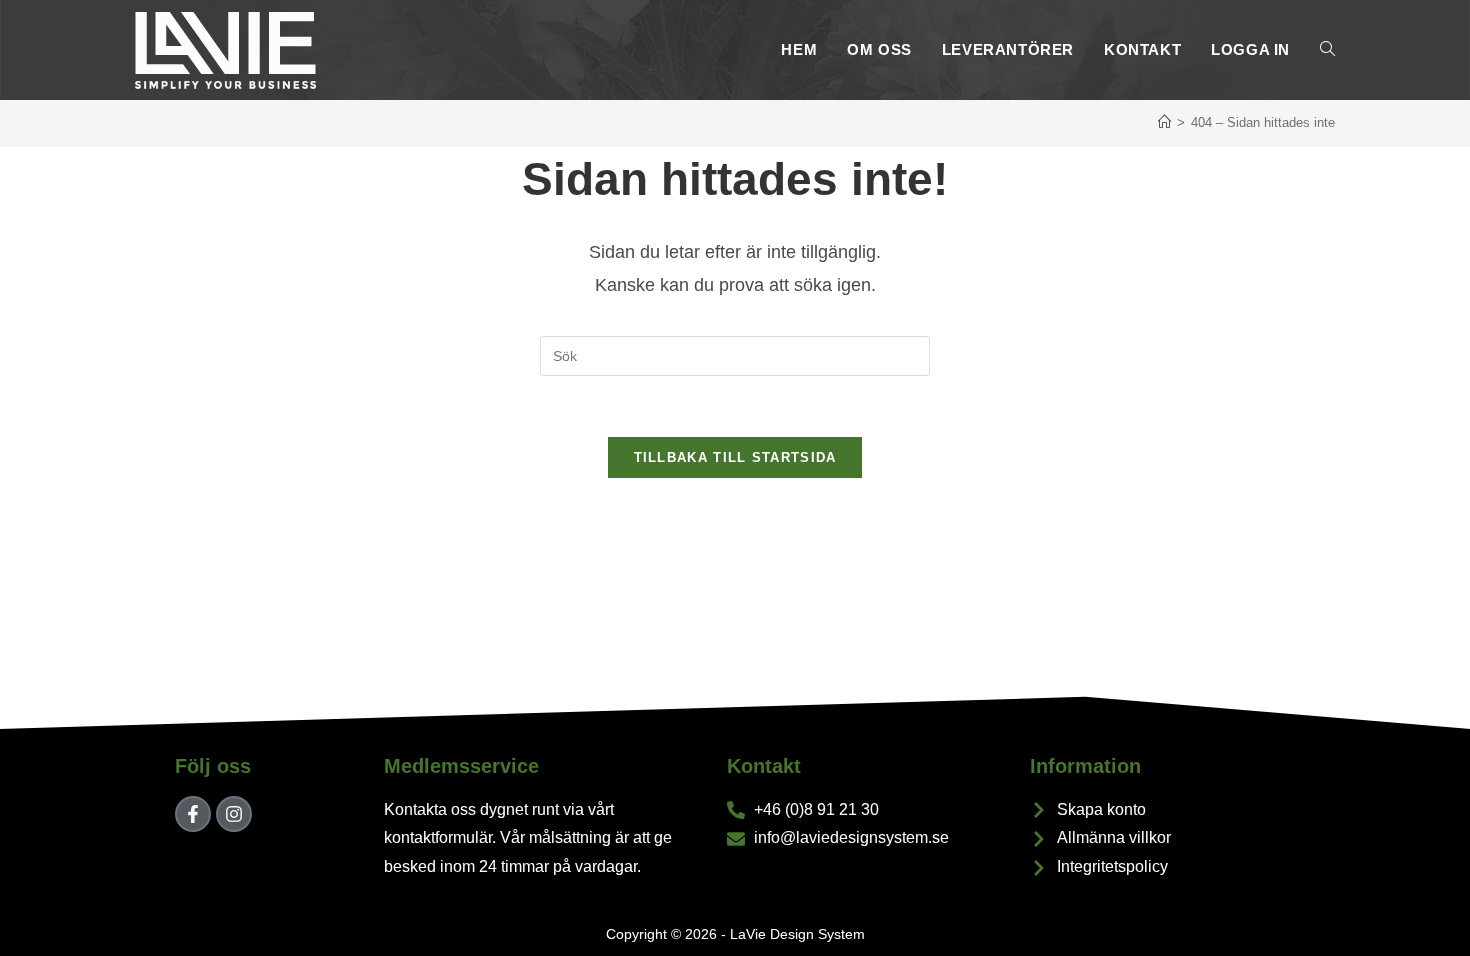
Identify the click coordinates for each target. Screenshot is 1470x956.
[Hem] (1164, 122)
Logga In (1250, 49)
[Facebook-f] (193, 814)
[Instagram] (234, 814)
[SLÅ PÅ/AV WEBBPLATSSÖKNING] (1327, 50)
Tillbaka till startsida (735, 457)
